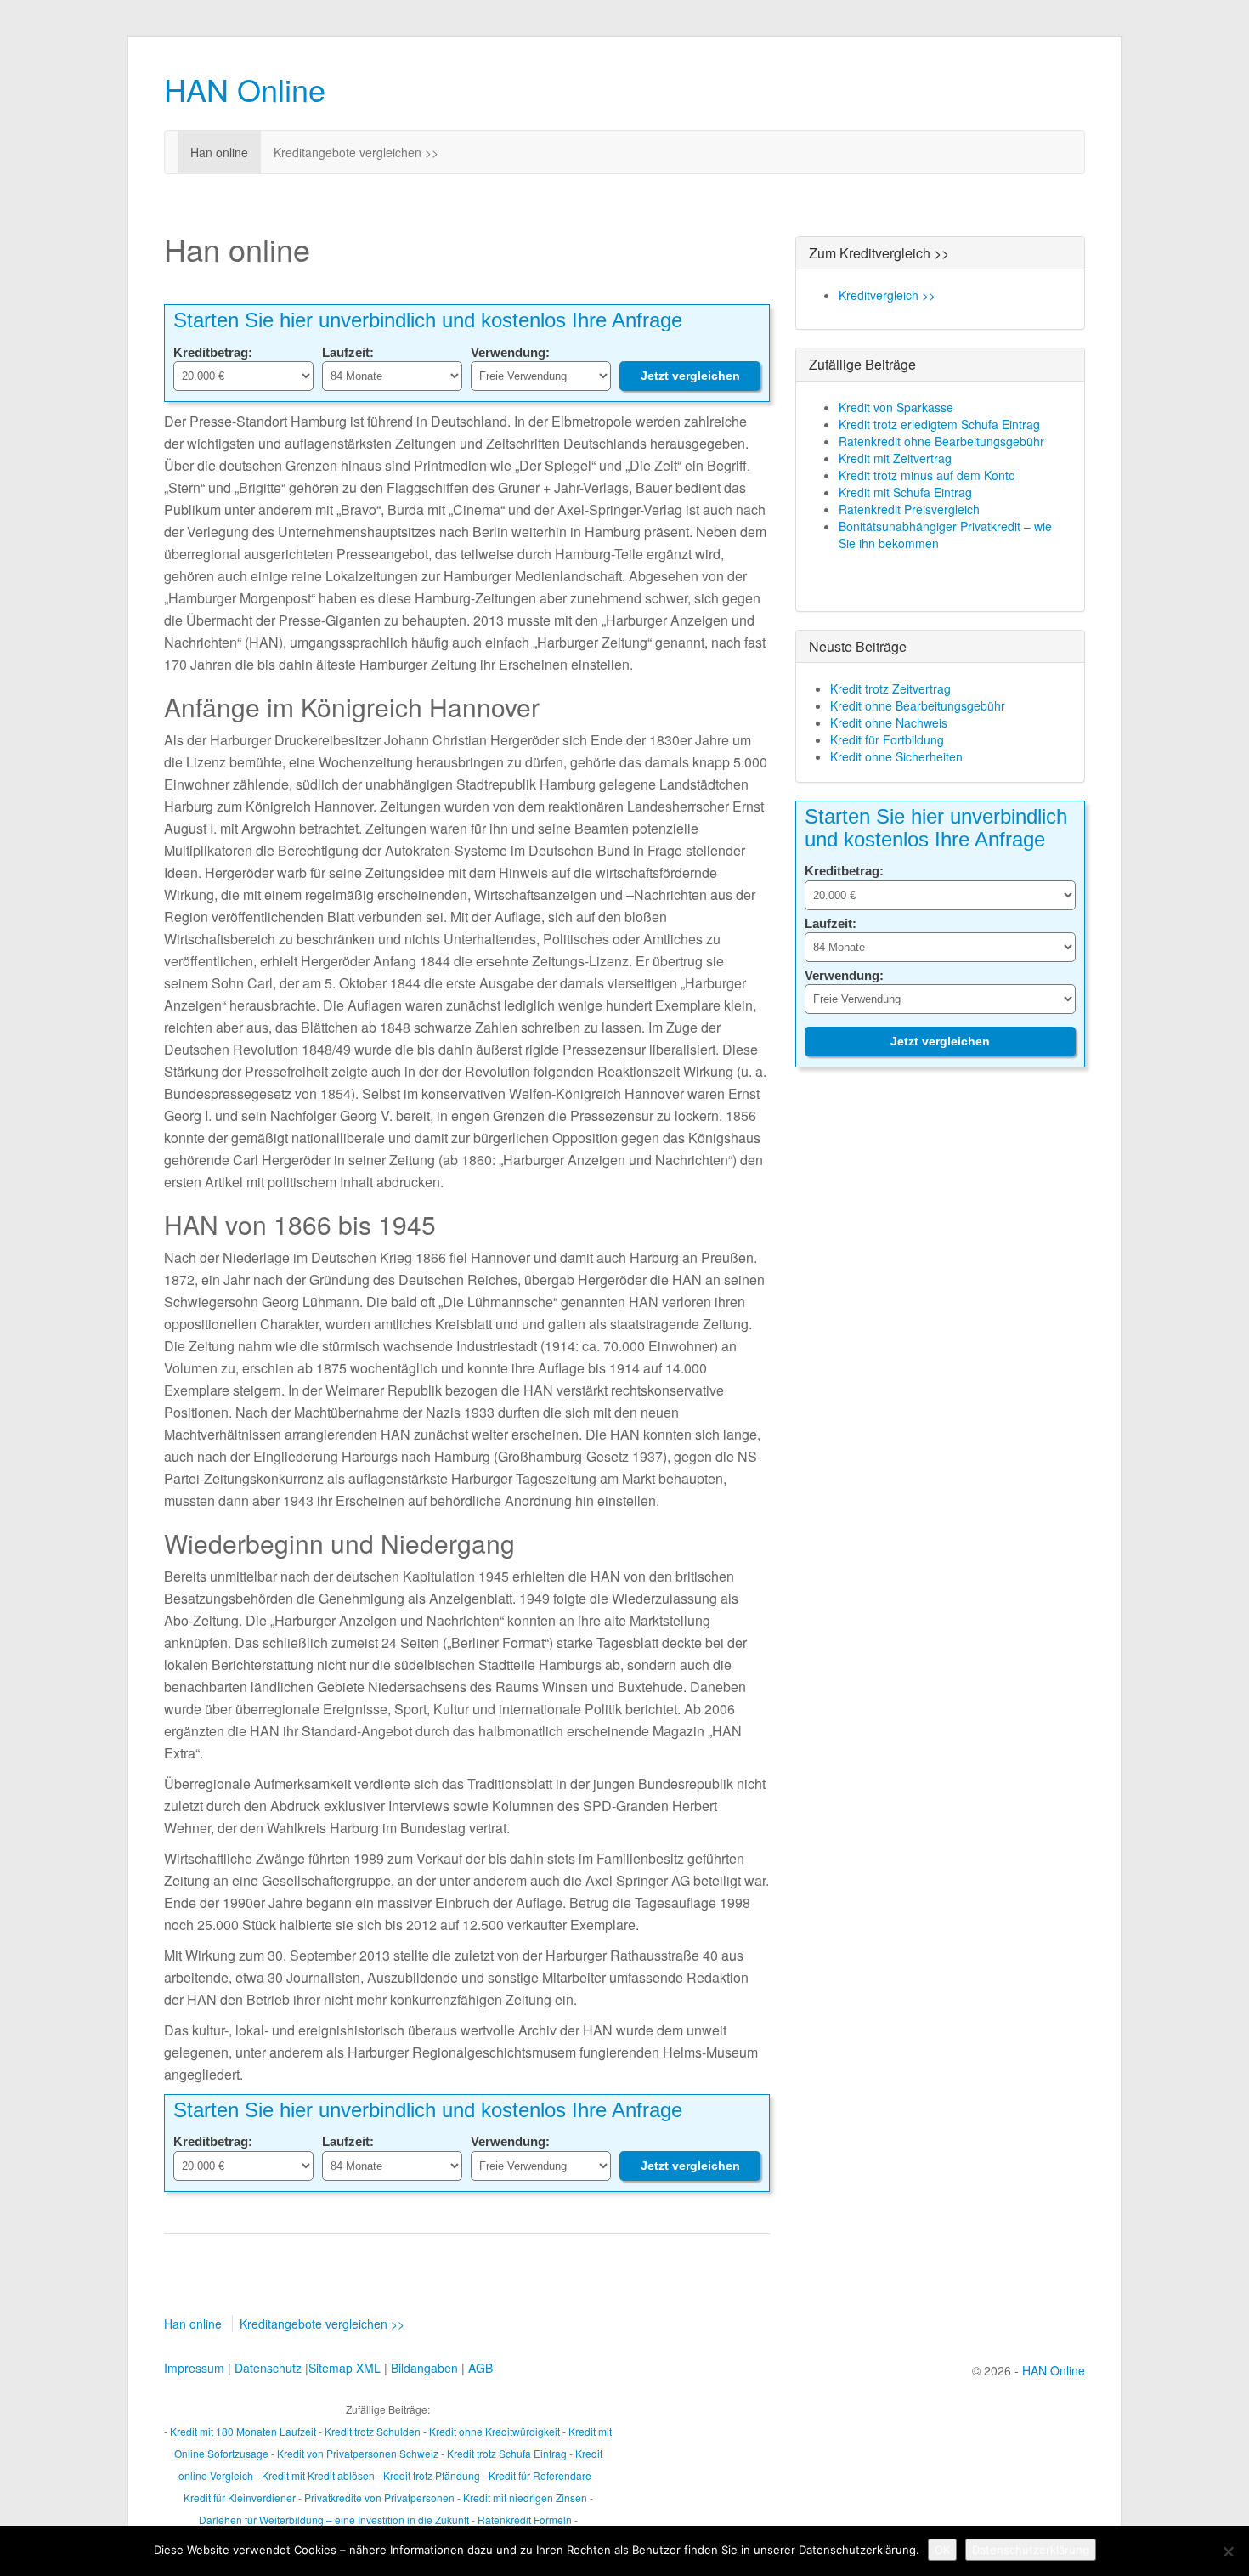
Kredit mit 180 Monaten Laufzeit (243, 2431)
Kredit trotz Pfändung (432, 2475)
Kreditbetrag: (213, 352)
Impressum (194, 2368)
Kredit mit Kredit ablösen (318, 2475)
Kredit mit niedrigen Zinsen (525, 2497)
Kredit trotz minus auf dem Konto (927, 475)
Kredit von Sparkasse (896, 407)
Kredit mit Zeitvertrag (895, 458)
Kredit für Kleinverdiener (240, 2497)
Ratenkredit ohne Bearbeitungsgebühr (941, 441)
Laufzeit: (348, 352)
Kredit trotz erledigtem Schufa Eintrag (939, 424)
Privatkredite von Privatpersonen (379, 2497)
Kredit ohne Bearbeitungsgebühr (918, 705)
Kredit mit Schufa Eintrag (905, 492)
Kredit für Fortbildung (887, 739)
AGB (480, 2368)
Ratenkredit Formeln (525, 2519)
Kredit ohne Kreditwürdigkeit (495, 2431)
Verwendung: (510, 352)
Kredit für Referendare (540, 2475)
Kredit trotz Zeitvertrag (890, 688)
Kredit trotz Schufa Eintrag (507, 2453)
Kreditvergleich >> (887, 295)
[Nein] (1228, 2551)
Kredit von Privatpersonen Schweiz (358, 2453)
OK (942, 2550)
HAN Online (245, 89)
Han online (219, 152)
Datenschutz (268, 2368)
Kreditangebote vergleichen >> (356, 152)
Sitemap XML (345, 2368)
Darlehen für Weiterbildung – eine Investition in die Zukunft (334, 2519)
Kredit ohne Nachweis (889, 722)
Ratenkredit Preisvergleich (909, 509)
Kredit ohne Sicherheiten (896, 756)
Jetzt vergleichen (690, 376)
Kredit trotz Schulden (373, 2431)
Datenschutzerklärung (1031, 2550)
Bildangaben (424, 2368)
